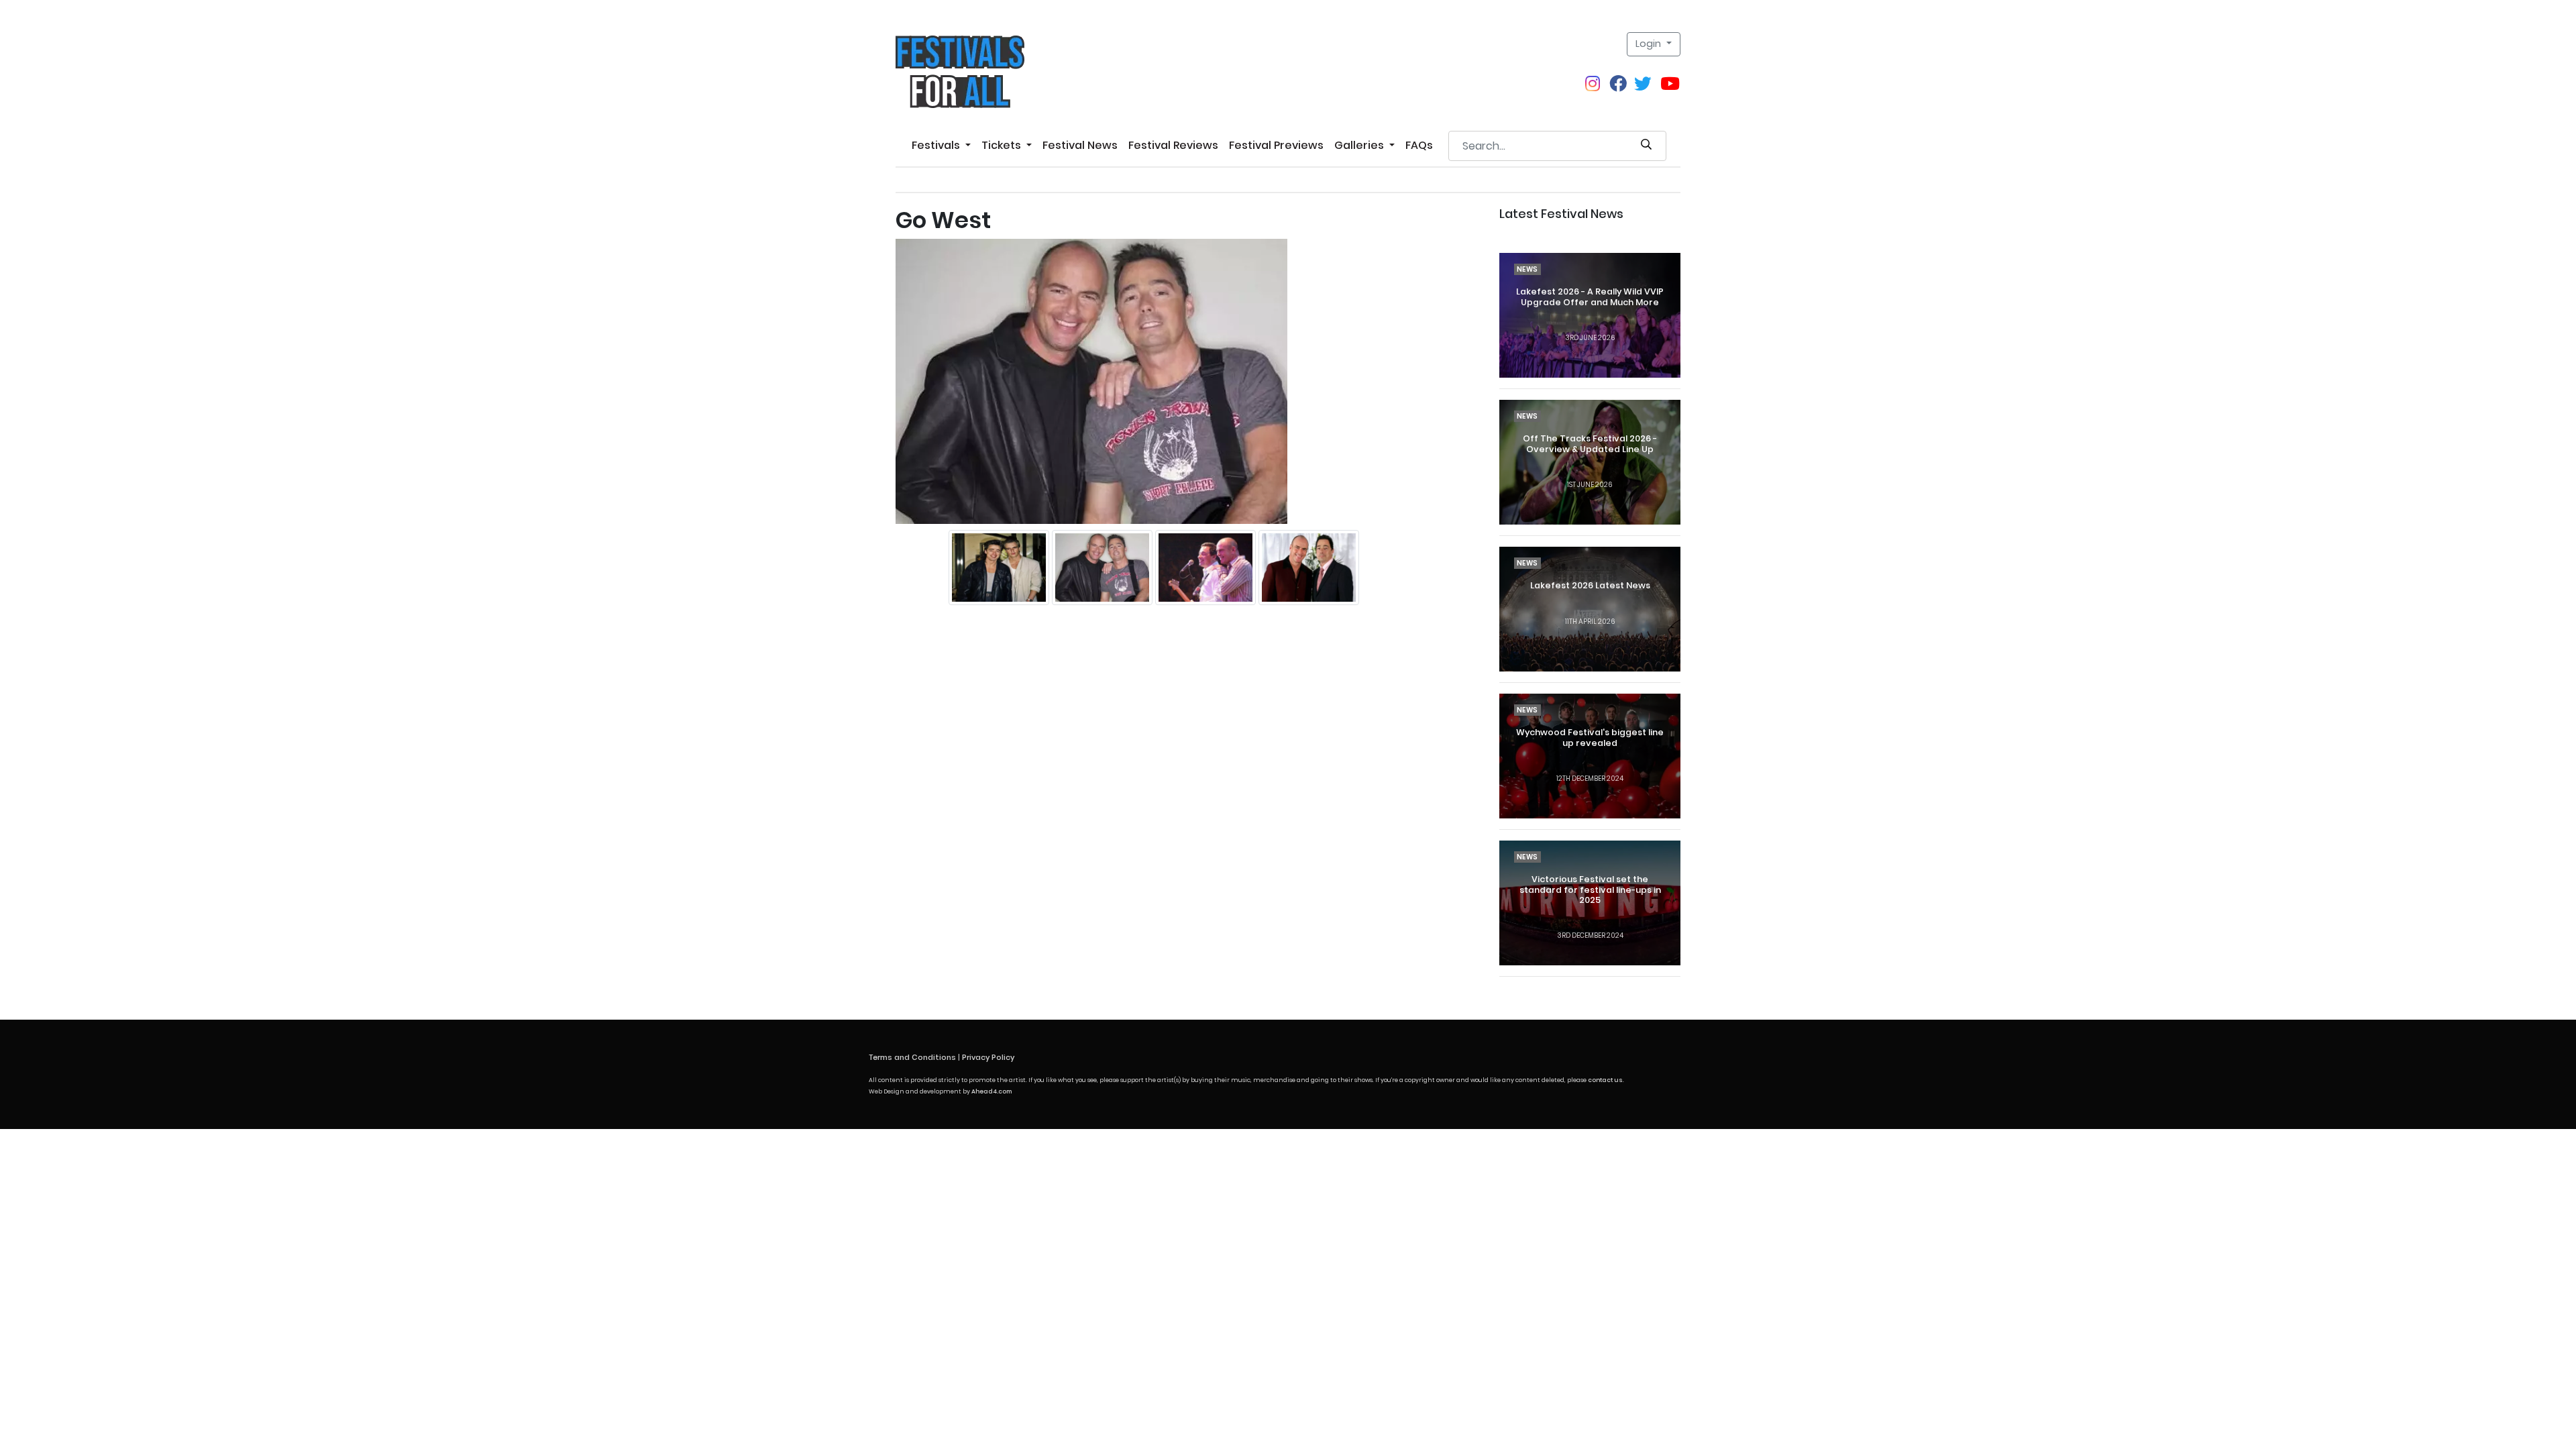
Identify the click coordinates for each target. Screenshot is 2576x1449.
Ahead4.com (991, 1091)
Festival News (1080, 145)
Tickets (1003, 145)
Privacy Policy (988, 1057)
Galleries (1360, 145)
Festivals (937, 145)
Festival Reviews (1173, 145)
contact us (1605, 1080)
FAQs (1419, 145)
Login (1650, 44)
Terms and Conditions (912, 1057)
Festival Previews (1276, 145)
